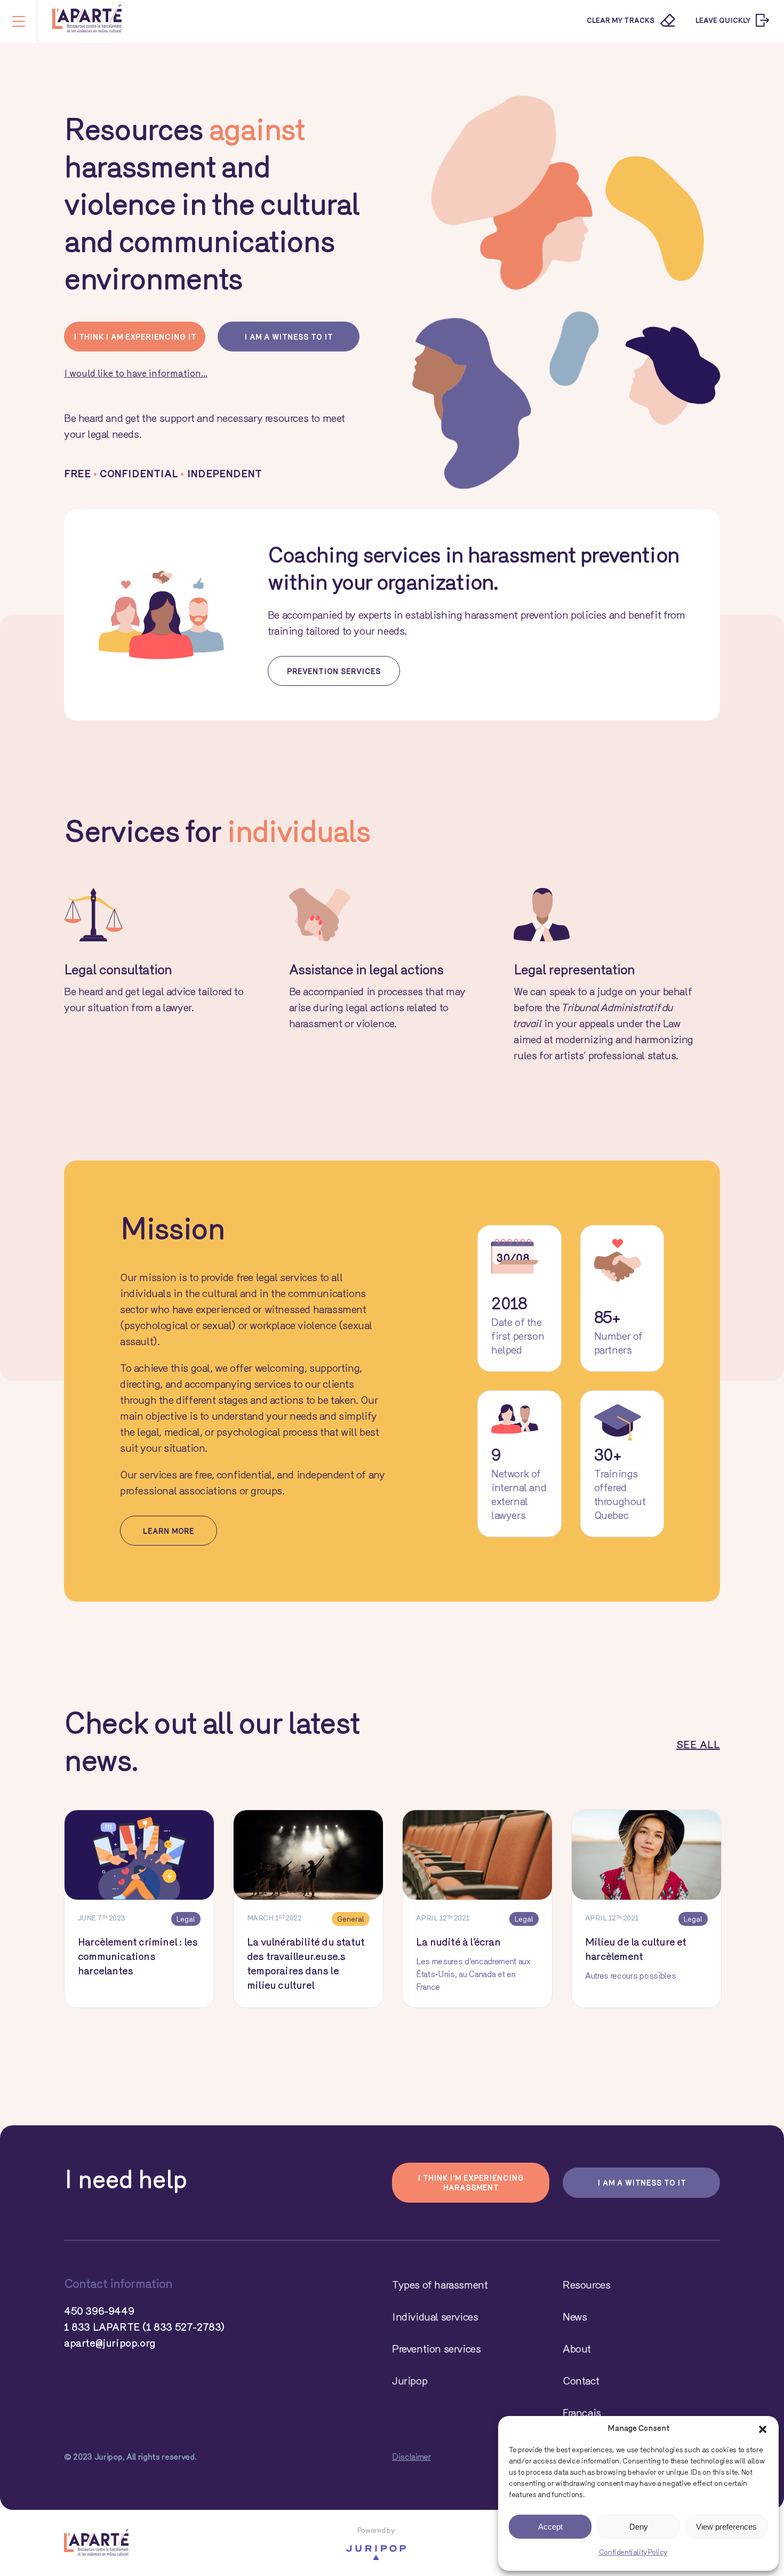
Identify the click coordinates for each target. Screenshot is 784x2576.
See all (698, 1746)
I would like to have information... (136, 374)
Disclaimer (411, 2458)
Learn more (169, 1532)
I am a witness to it (289, 338)
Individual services (435, 2318)
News (575, 2318)
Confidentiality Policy (633, 2553)
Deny (639, 2527)
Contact (581, 2382)
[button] (763, 2429)
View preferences (726, 2527)
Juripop (410, 2382)
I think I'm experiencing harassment (471, 2184)
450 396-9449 (99, 2312)
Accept (550, 2527)
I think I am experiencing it (135, 338)
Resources (586, 2286)
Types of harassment (440, 2286)
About (577, 2350)
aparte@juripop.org (110, 2344)
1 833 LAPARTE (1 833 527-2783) (144, 2328)
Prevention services (334, 672)
